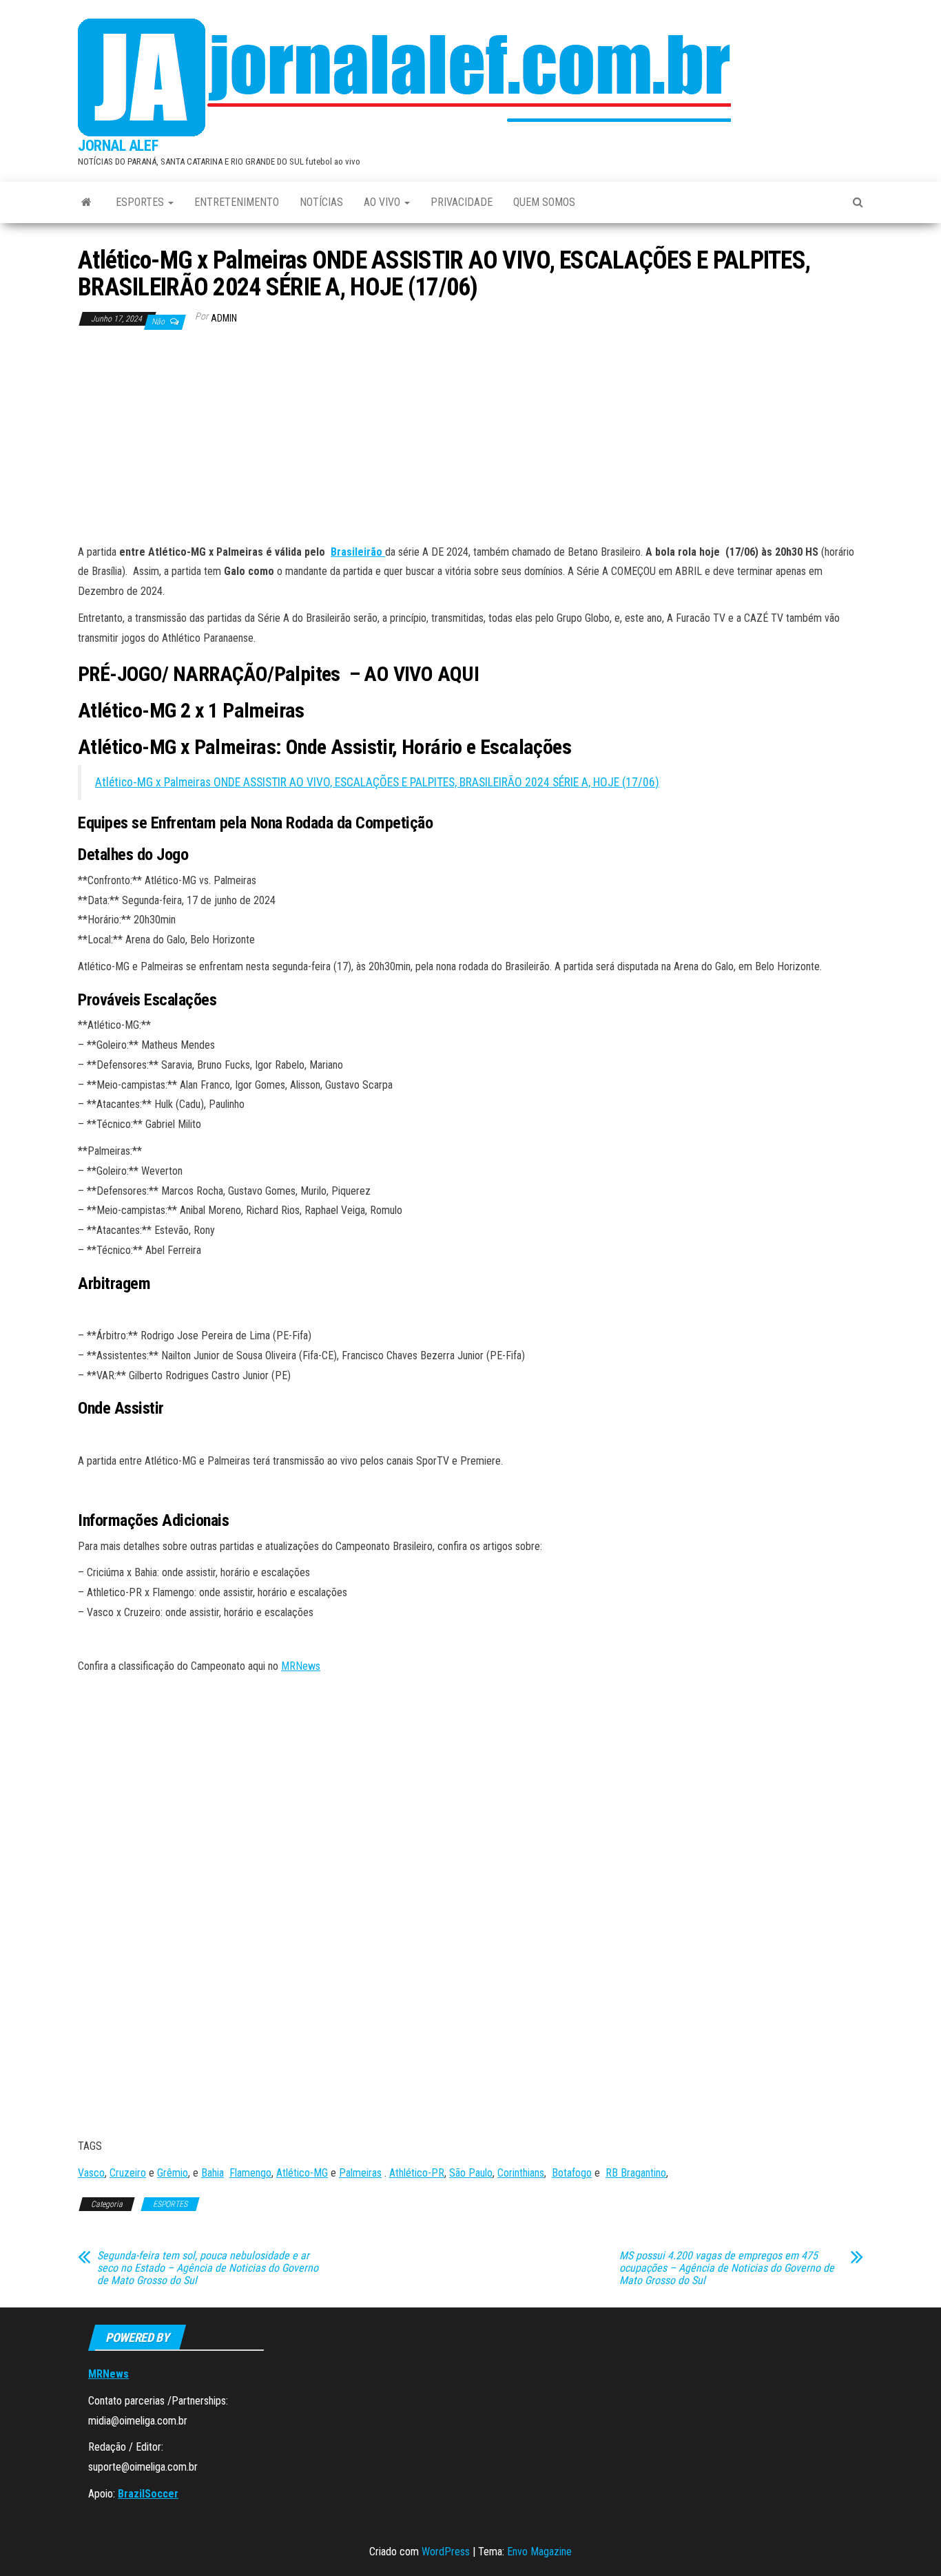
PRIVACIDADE (462, 202)
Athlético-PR (417, 2173)
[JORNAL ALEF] (86, 202)
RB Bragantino (636, 2173)
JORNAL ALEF (118, 146)
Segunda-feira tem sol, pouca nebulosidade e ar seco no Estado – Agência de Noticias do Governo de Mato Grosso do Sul (208, 2268)
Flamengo (250, 2173)
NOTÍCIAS (321, 202)
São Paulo (471, 2173)
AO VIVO (383, 202)
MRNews (301, 1666)
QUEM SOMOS (544, 202)
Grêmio (173, 2173)
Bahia (213, 2173)
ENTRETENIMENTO (237, 202)
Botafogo (572, 2173)
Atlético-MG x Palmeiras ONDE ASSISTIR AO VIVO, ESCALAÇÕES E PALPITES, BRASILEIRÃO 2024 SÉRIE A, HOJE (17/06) (377, 782)
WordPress (446, 2552)
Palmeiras (360, 2173)
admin (224, 318)
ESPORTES (141, 202)
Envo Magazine (539, 2552)
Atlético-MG (302, 2173)
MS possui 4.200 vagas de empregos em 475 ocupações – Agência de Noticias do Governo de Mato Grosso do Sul (727, 2268)
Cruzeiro (128, 2173)
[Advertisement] (470, 439)
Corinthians (521, 2173)
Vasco (91, 2173)
